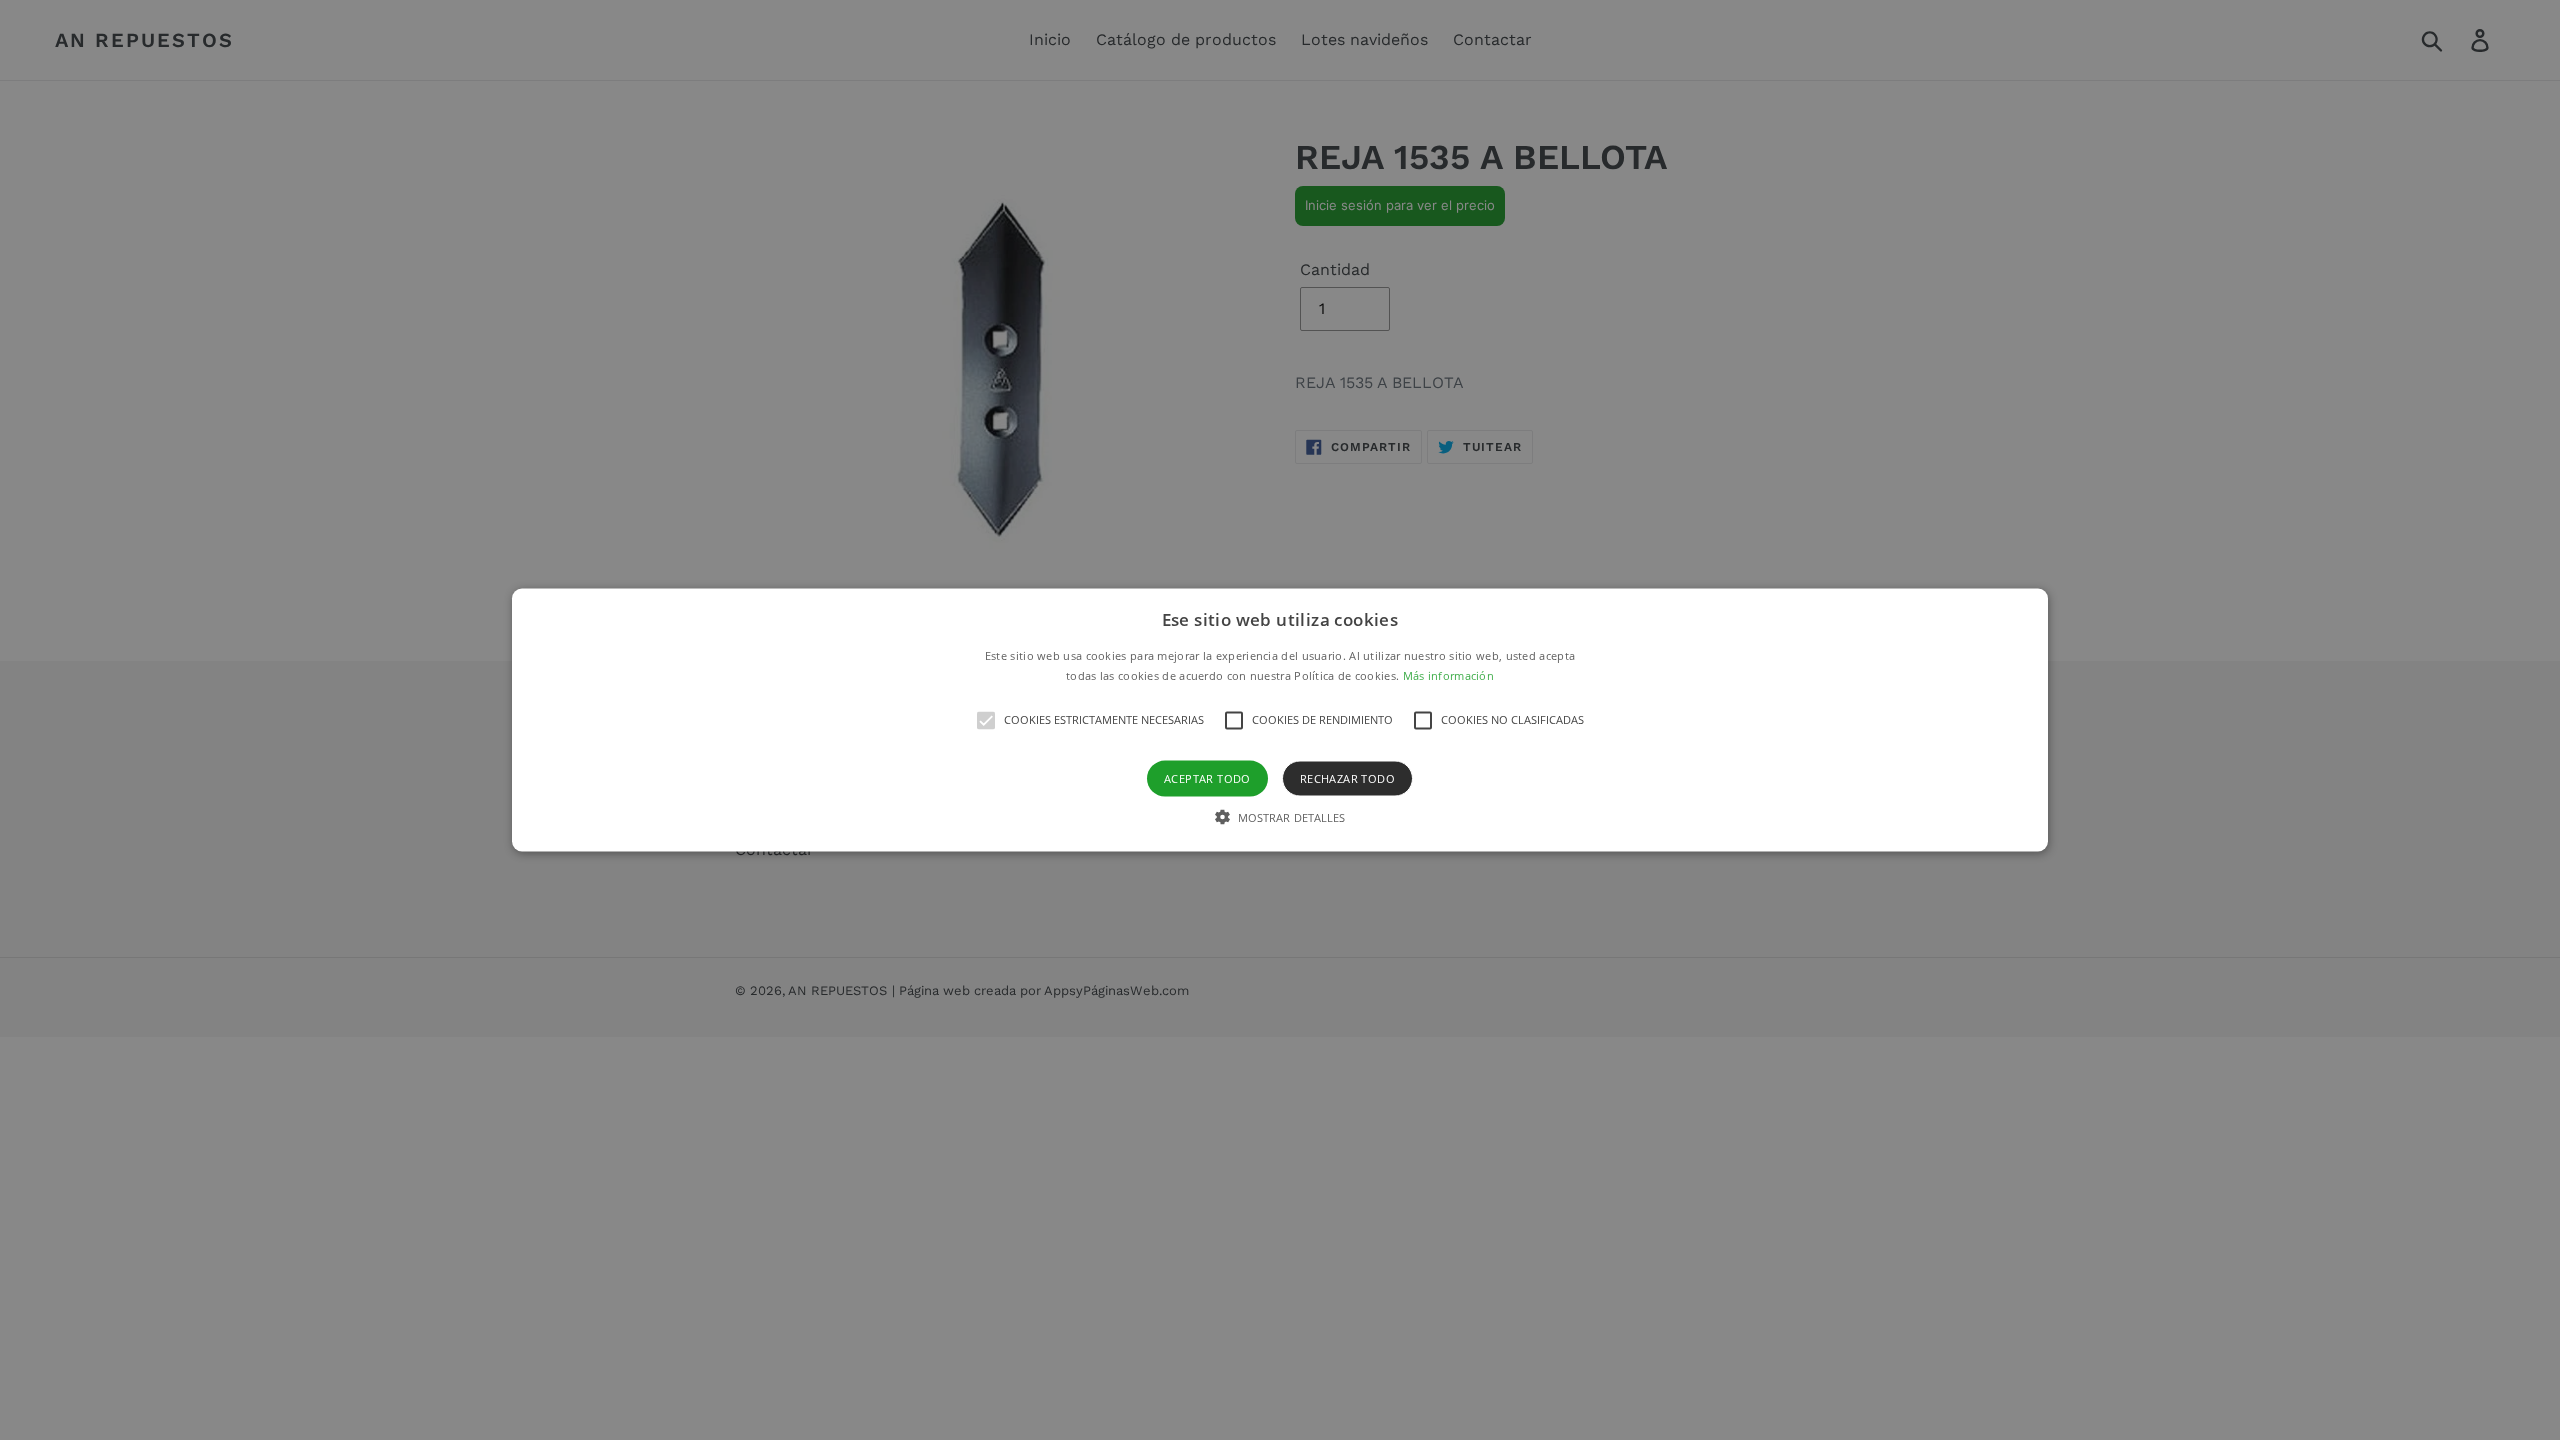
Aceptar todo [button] (1207, 777)
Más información (1449, 674)
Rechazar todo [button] (1347, 777)
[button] (1280, 720)
